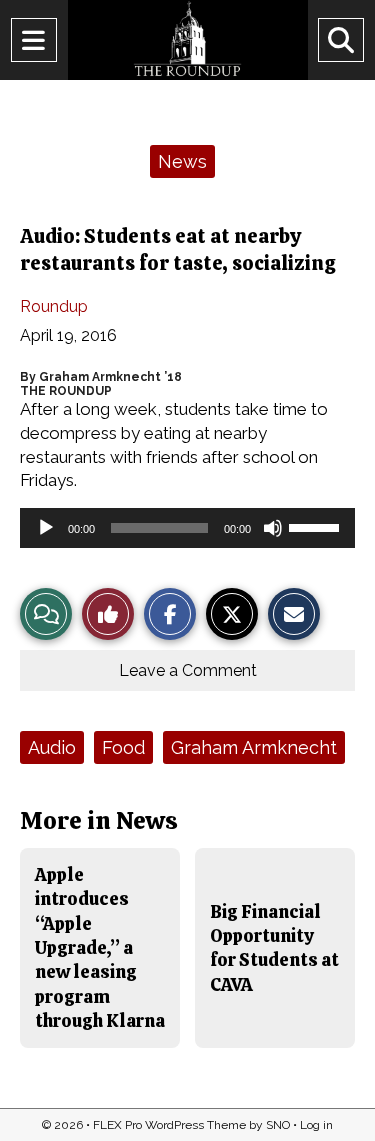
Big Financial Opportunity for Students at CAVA (274, 948)
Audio (52, 747)
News (182, 161)
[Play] (46, 528)
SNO (278, 1125)
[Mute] (273, 528)
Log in (316, 1125)
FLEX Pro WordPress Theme (169, 1125)
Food (123, 747)
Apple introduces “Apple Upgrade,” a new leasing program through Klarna (100, 947)
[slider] (317, 526)
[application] (187, 528)
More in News (99, 820)
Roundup (54, 306)
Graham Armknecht (254, 747)
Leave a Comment (188, 670)
